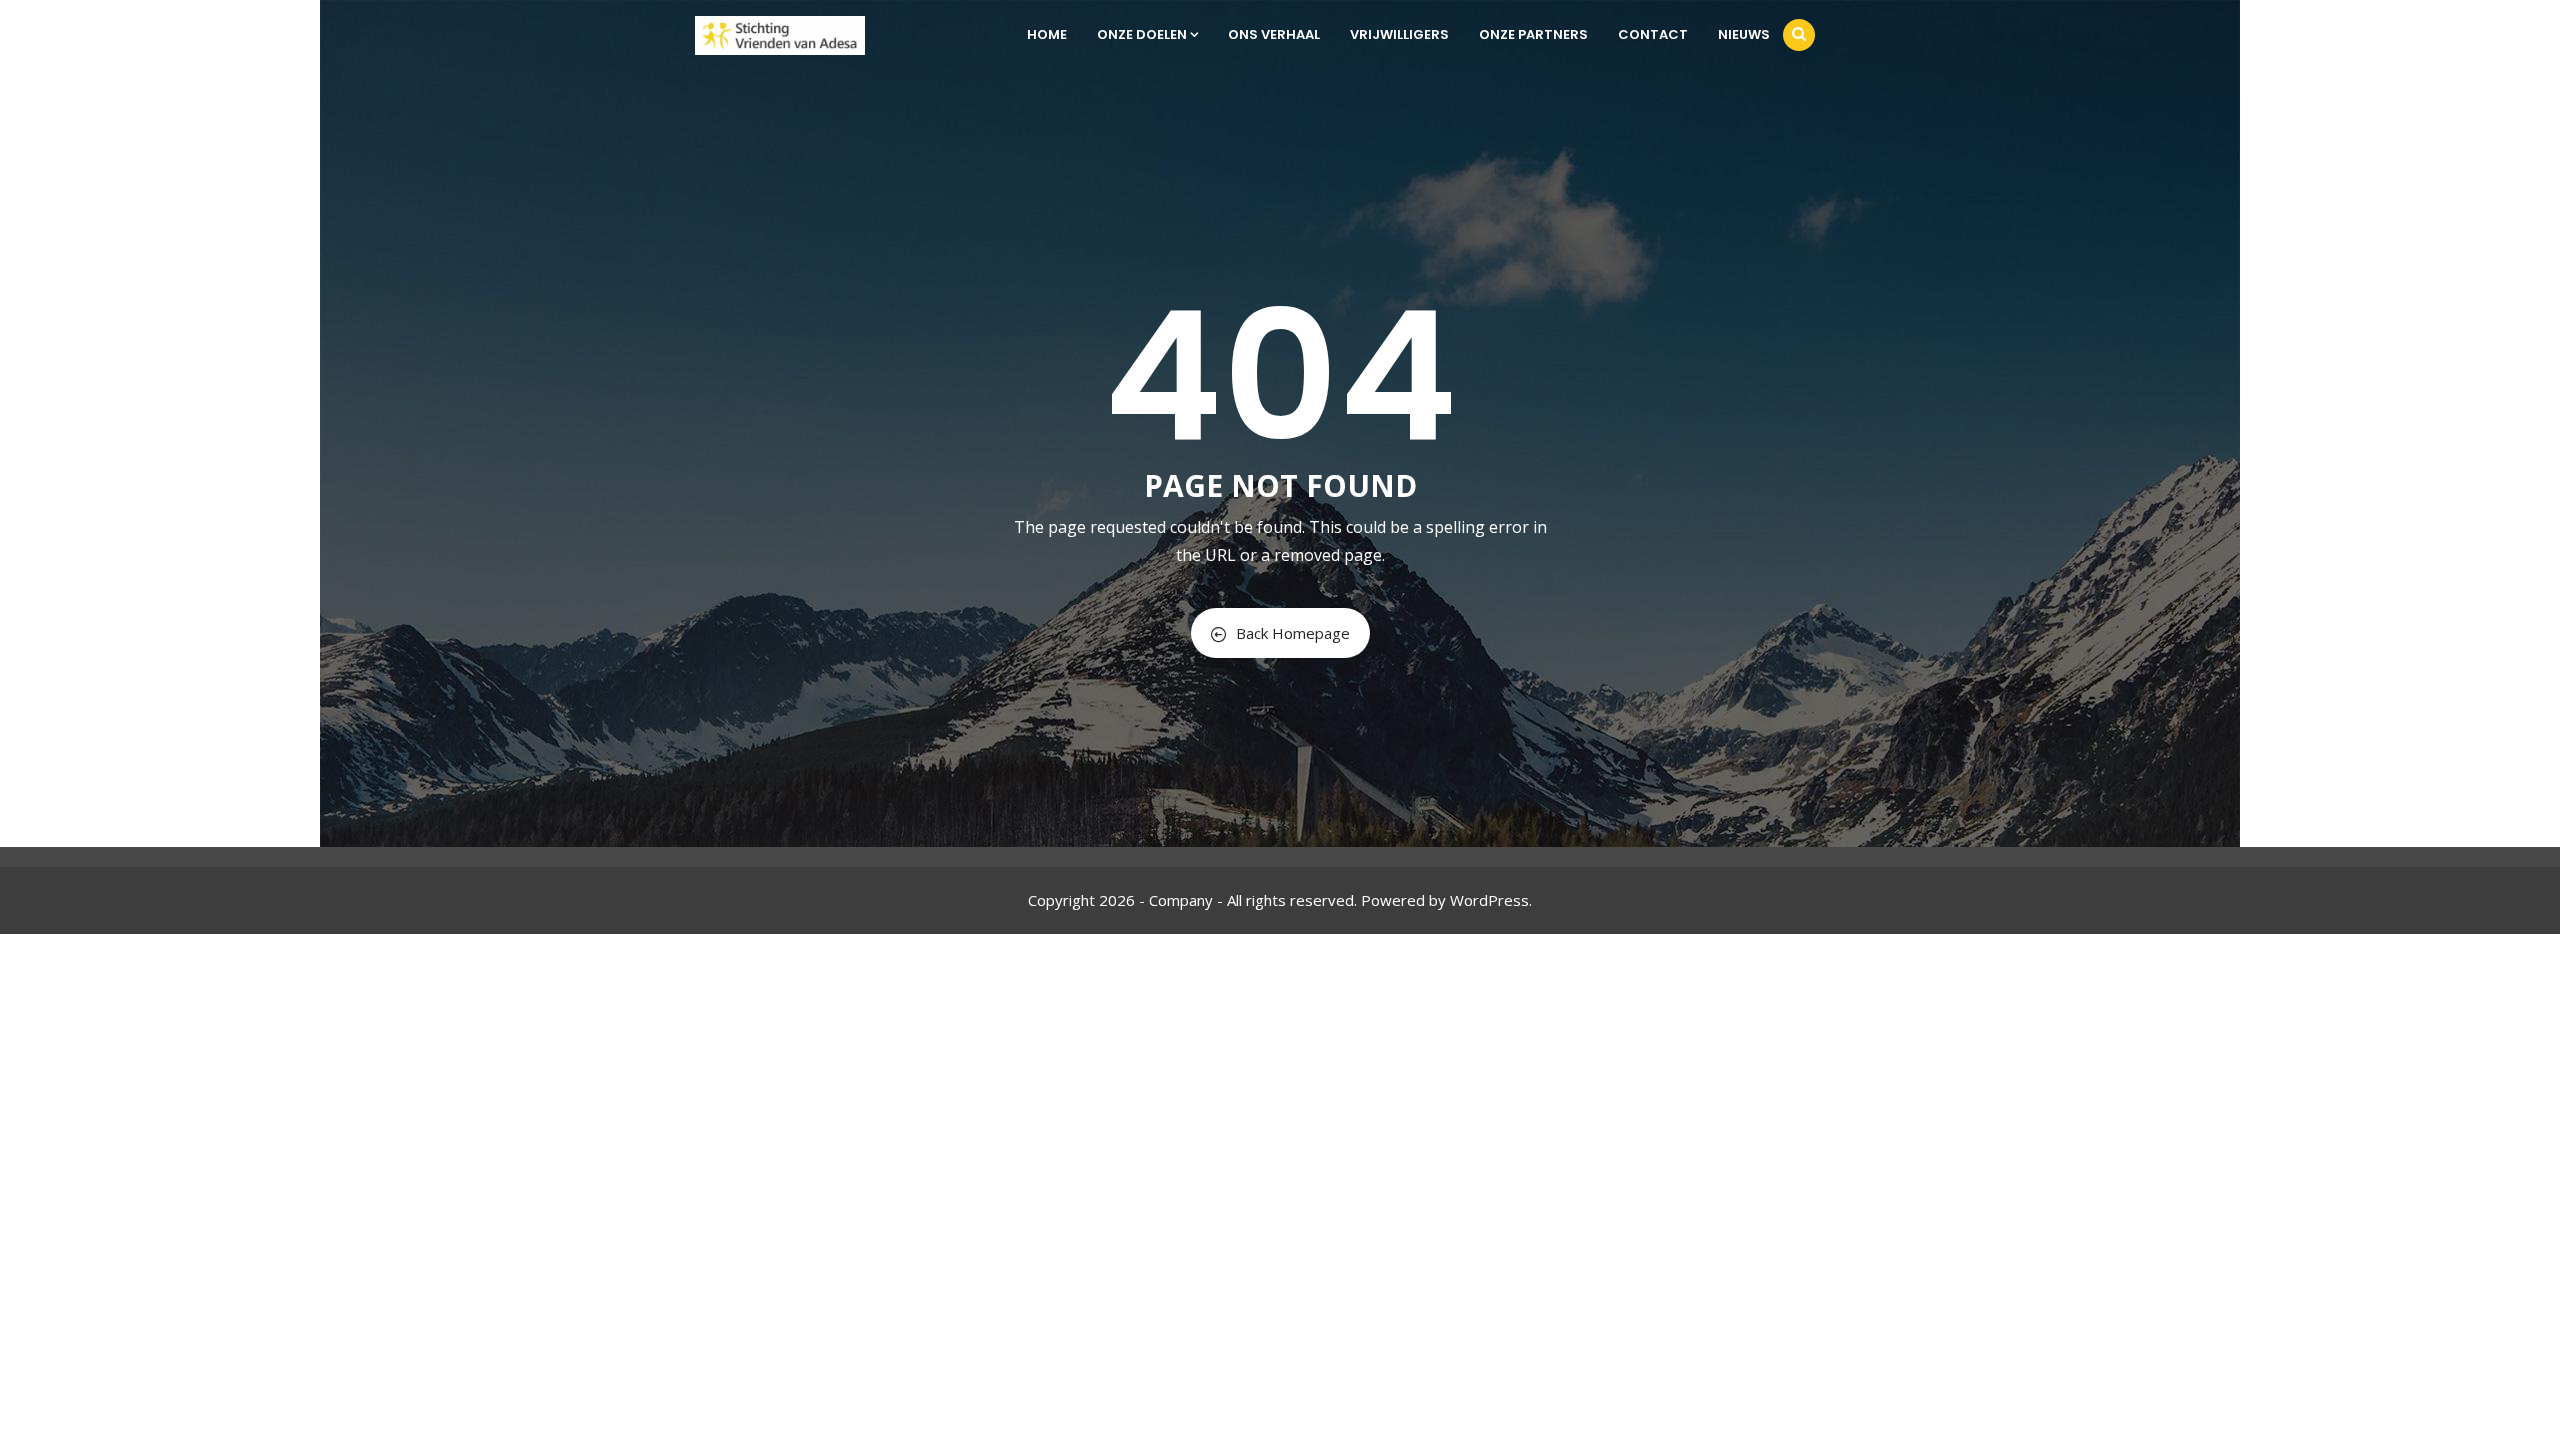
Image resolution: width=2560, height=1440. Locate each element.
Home (1047, 34)
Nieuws (1744, 34)
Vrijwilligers (1399, 34)
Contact (1653, 34)
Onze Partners (1533, 34)
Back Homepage (1293, 633)
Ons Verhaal (1274, 34)
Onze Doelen (1142, 34)
